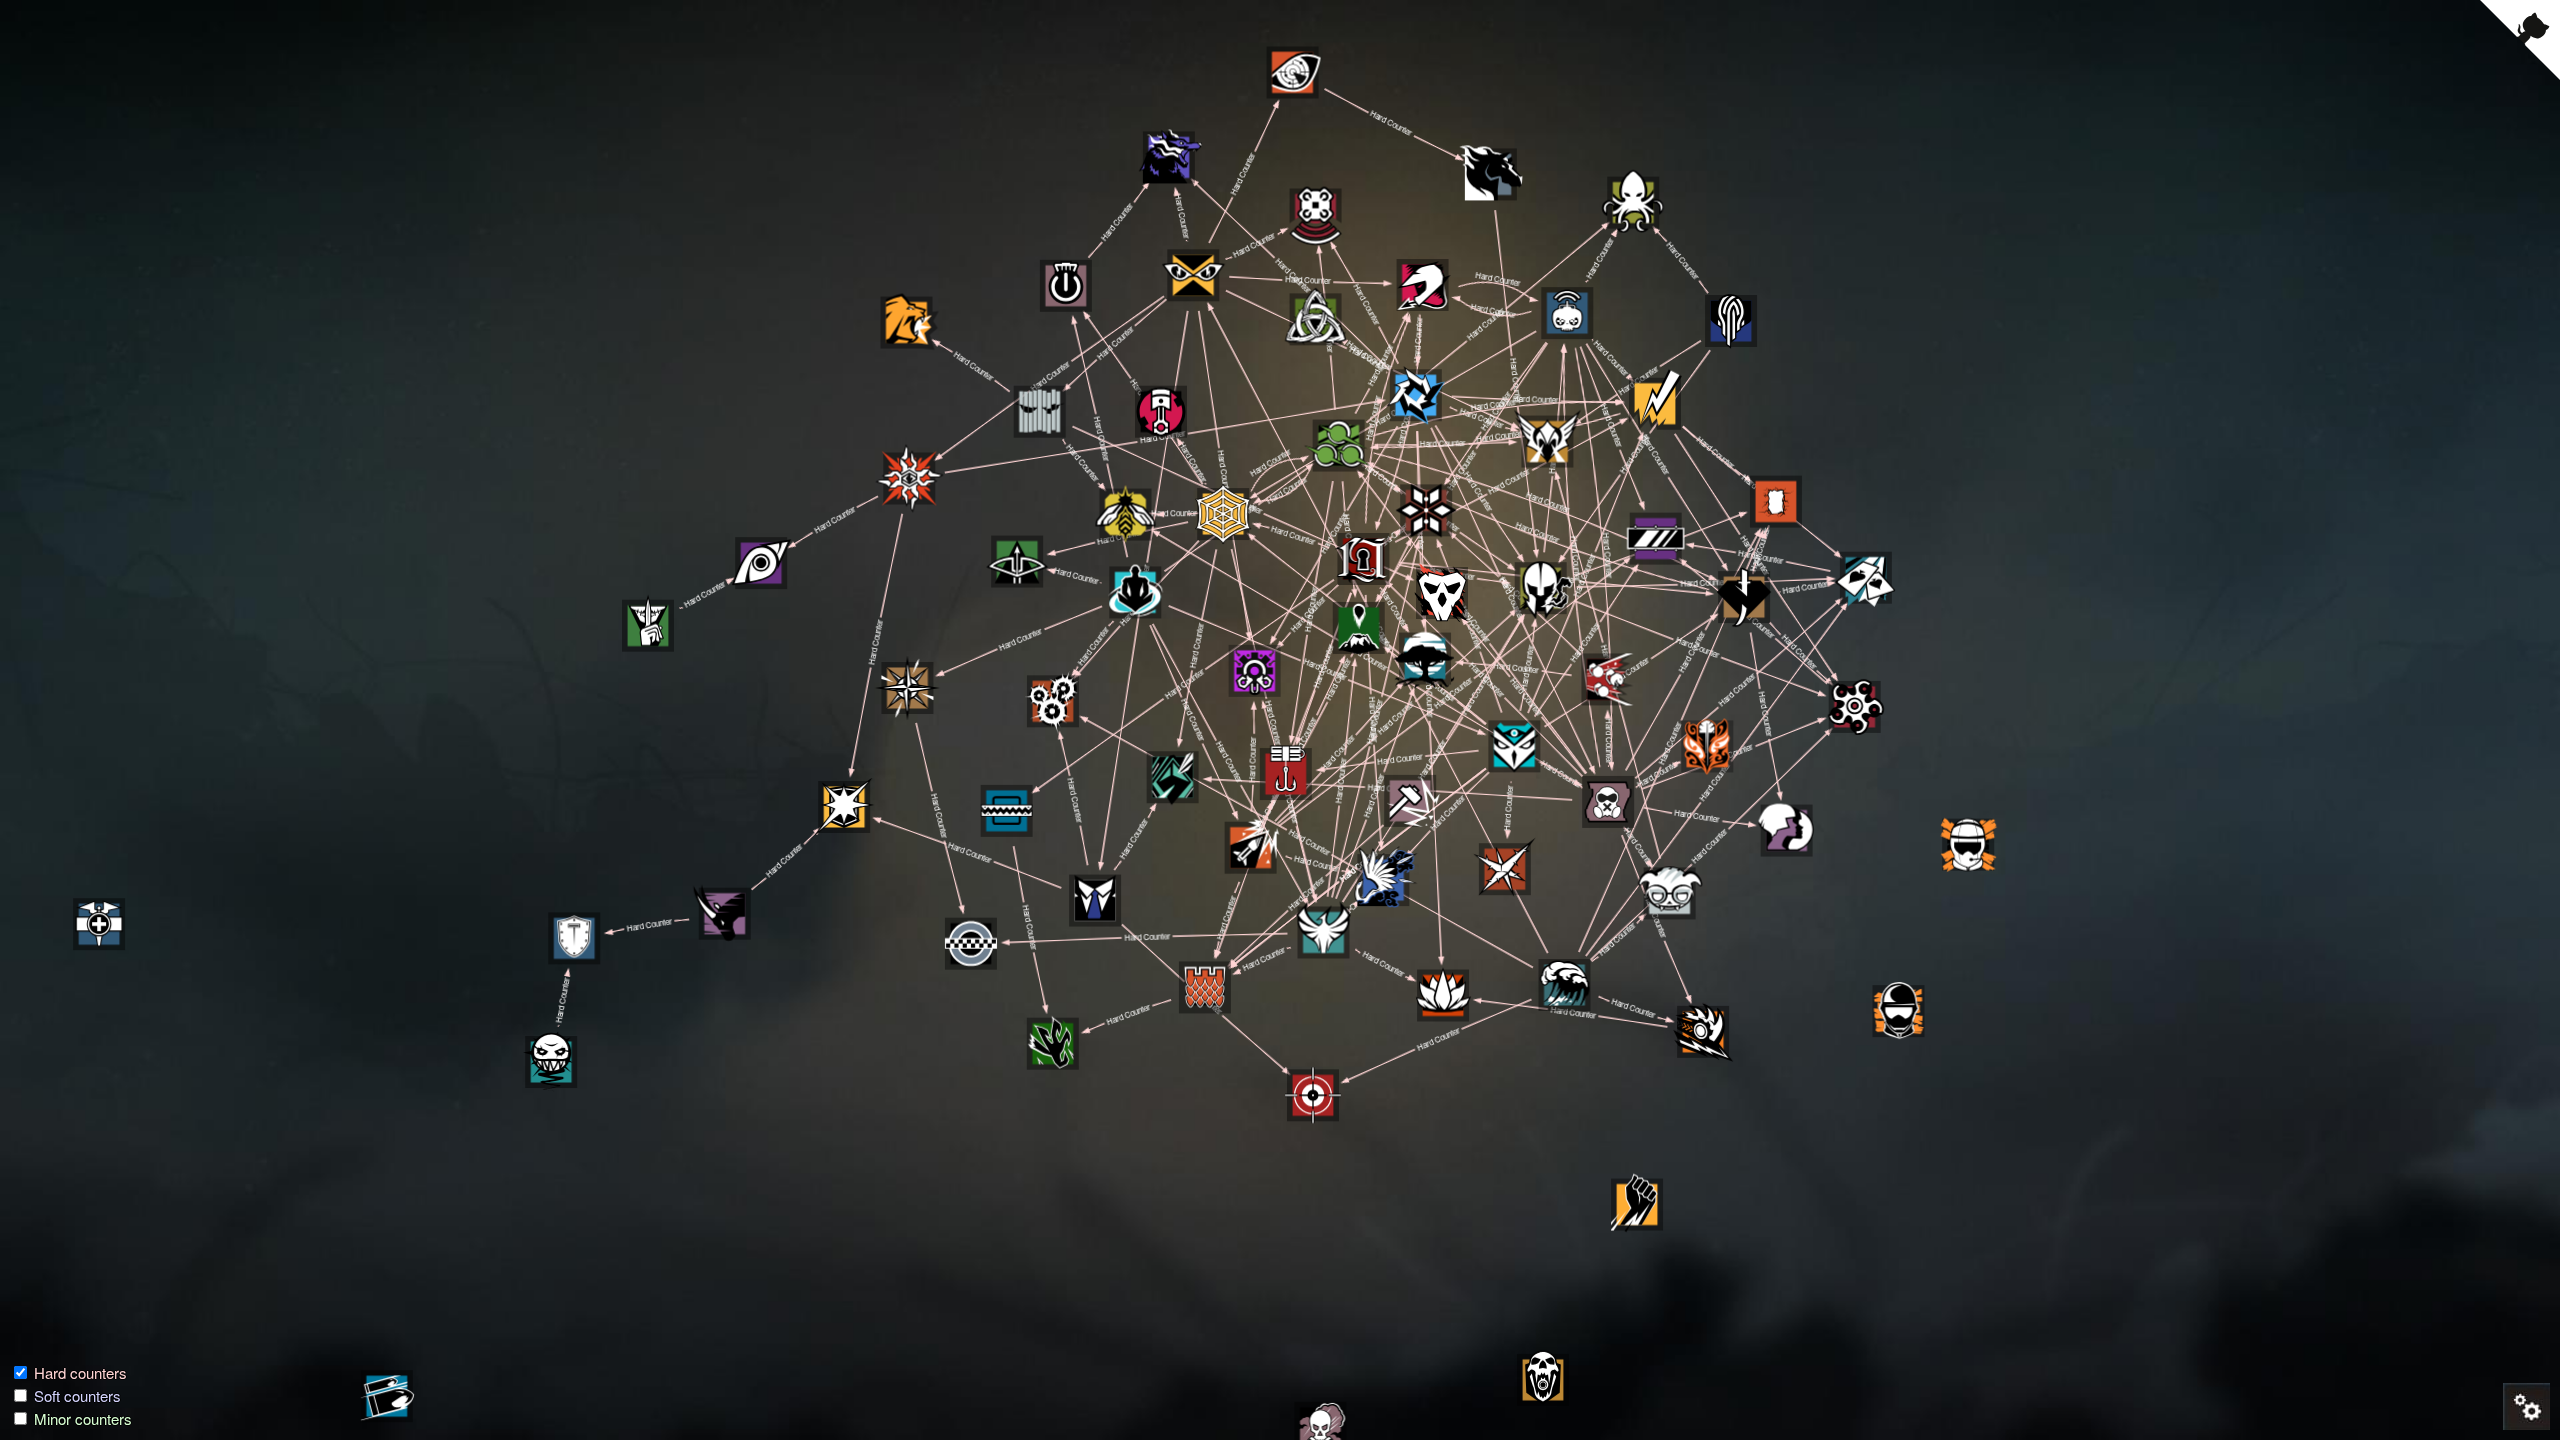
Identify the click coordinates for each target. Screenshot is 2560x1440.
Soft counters (77, 1395)
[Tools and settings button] (2525, 1405)
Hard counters (80, 1372)
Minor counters (83, 1418)
